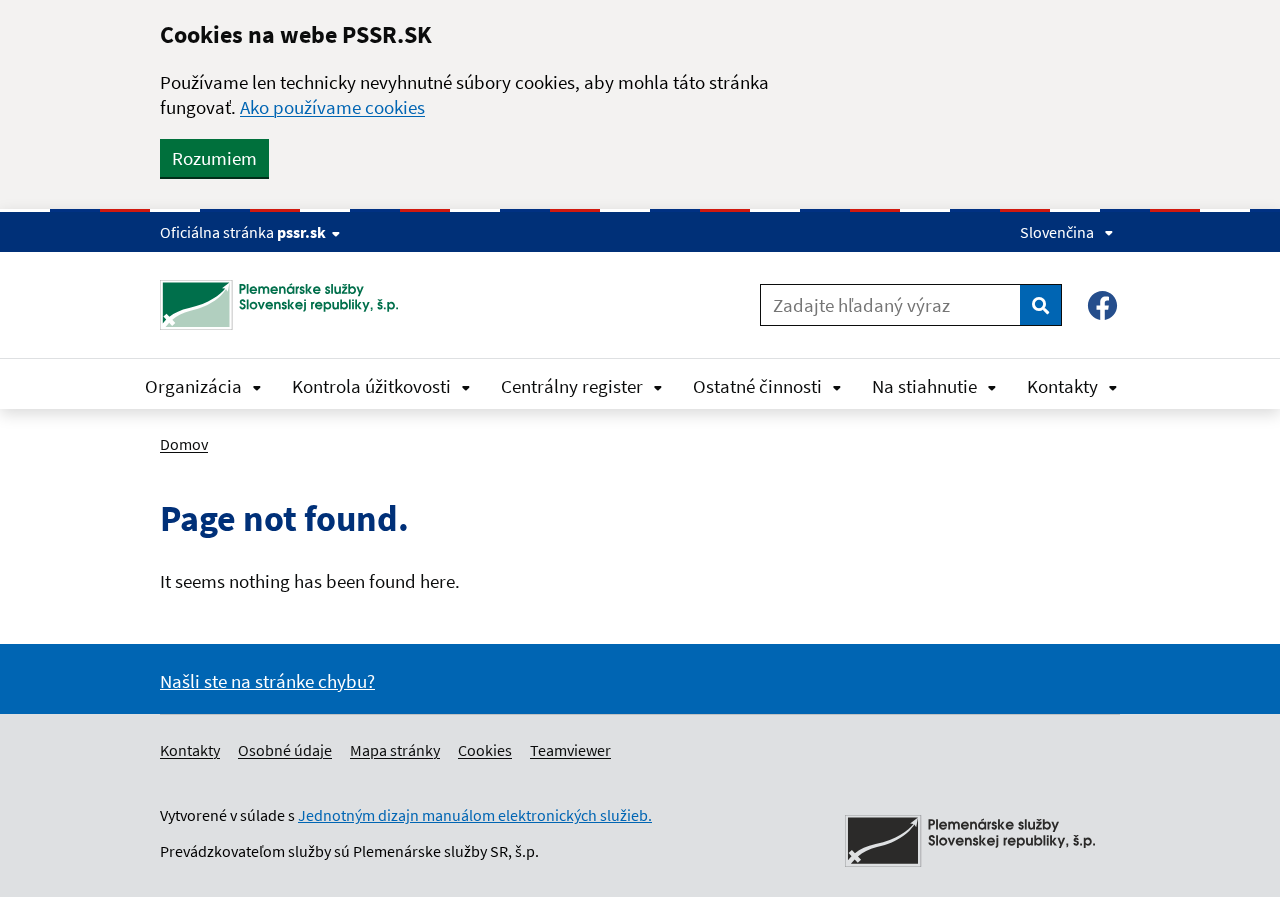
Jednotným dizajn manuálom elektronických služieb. (475, 815)
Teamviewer (570, 750)
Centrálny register (572, 386)
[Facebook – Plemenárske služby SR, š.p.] (1102, 305)
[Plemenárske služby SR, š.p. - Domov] (286, 305)
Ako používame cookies (332, 107)
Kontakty (1062, 386)
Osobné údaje (285, 750)
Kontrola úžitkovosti (371, 386)
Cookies (485, 750)
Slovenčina (1057, 232)
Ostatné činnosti (757, 386)
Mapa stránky (395, 750)
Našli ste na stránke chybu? (267, 681)
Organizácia (193, 386)
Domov (184, 444)
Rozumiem (214, 158)
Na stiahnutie (924, 386)
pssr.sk (301, 232)
